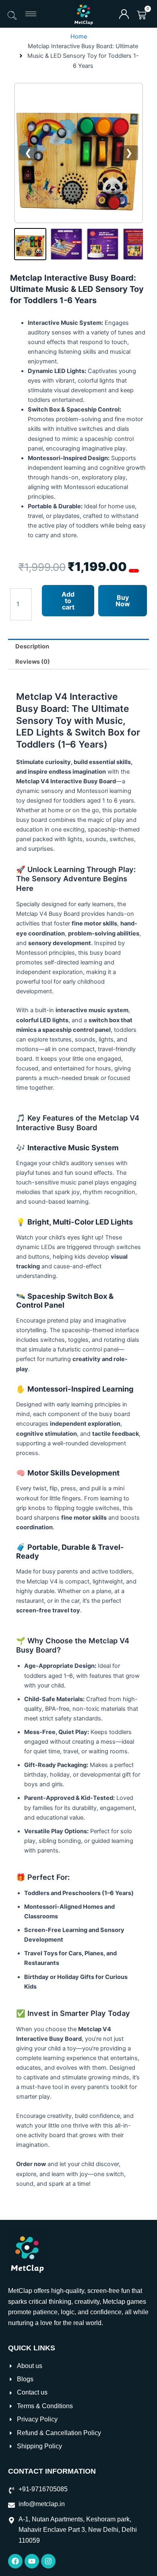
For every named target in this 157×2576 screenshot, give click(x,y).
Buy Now (123, 601)
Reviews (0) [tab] (33, 662)
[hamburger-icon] (31, 14)
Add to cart (68, 601)
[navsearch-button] (12, 16)
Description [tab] (32, 646)
